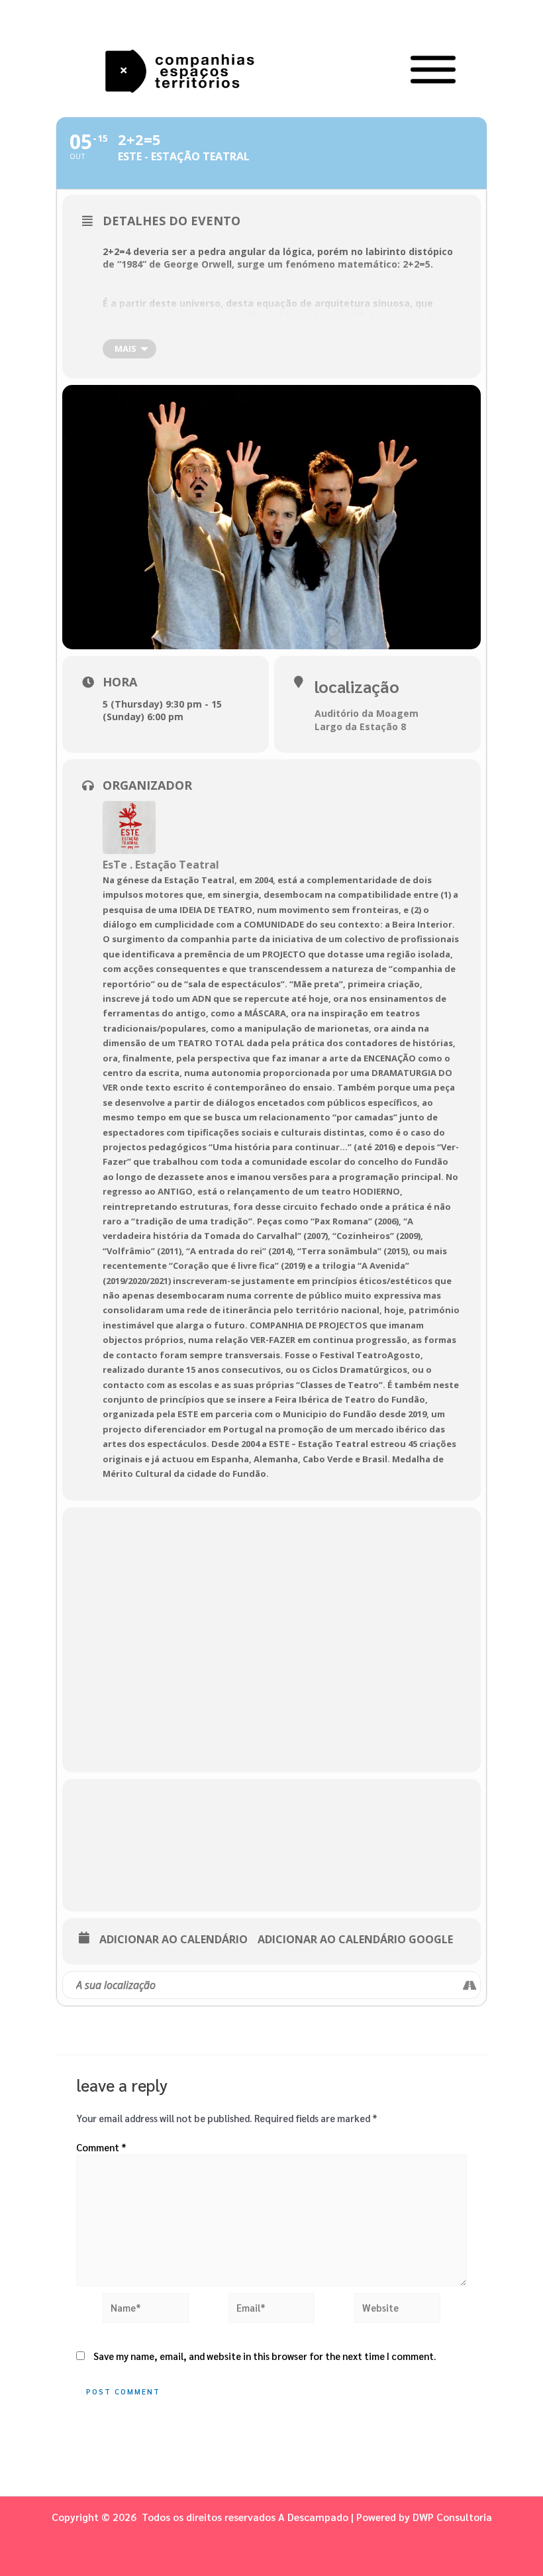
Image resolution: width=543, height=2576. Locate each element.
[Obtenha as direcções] (470, 1985)
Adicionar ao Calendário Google (355, 1940)
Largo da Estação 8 (360, 726)
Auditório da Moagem (367, 713)
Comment (101, 2147)
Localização (357, 686)
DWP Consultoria (452, 2517)
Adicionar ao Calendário (173, 1940)
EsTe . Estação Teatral (161, 865)
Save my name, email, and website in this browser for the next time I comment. (265, 2356)
